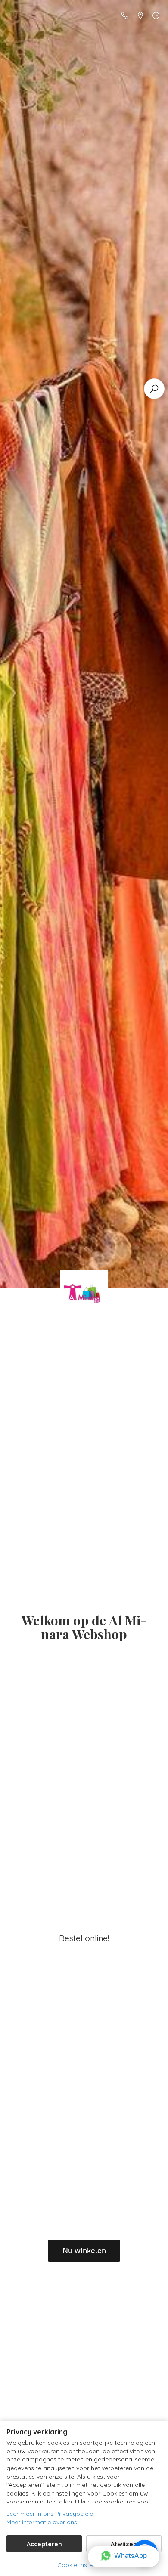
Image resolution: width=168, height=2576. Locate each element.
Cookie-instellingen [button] (84, 2565)
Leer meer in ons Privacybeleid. (51, 2514)
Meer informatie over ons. (42, 2522)
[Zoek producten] (154, 389)
